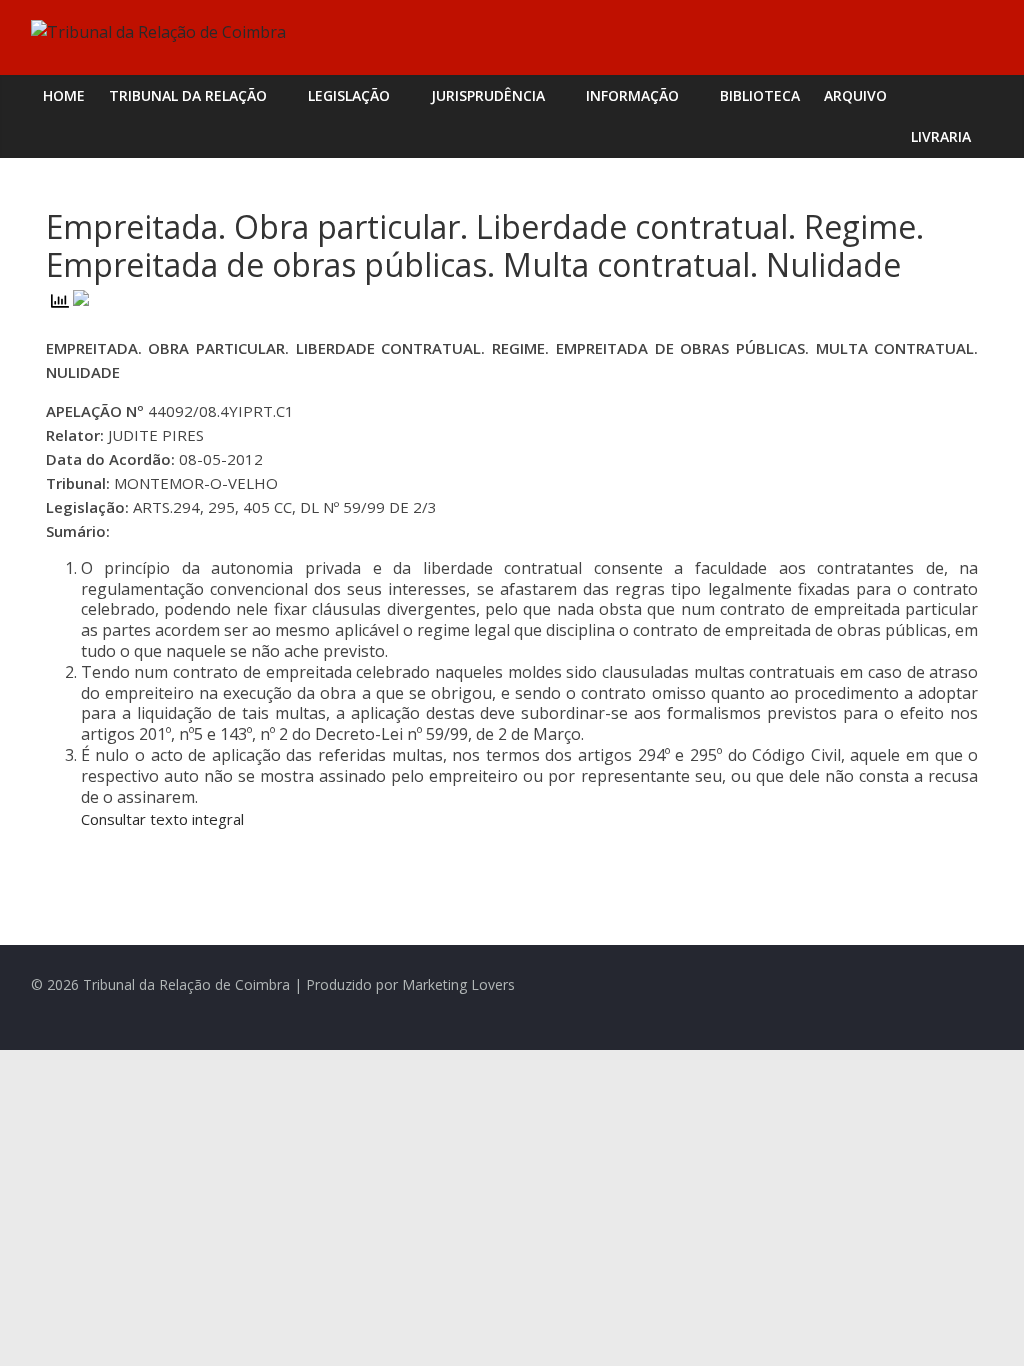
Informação (632, 95)
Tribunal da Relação (188, 95)
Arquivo (855, 95)
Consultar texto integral (162, 819)
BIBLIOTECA (760, 95)
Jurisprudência (488, 95)
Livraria (941, 136)
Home (64, 95)
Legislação (349, 95)
